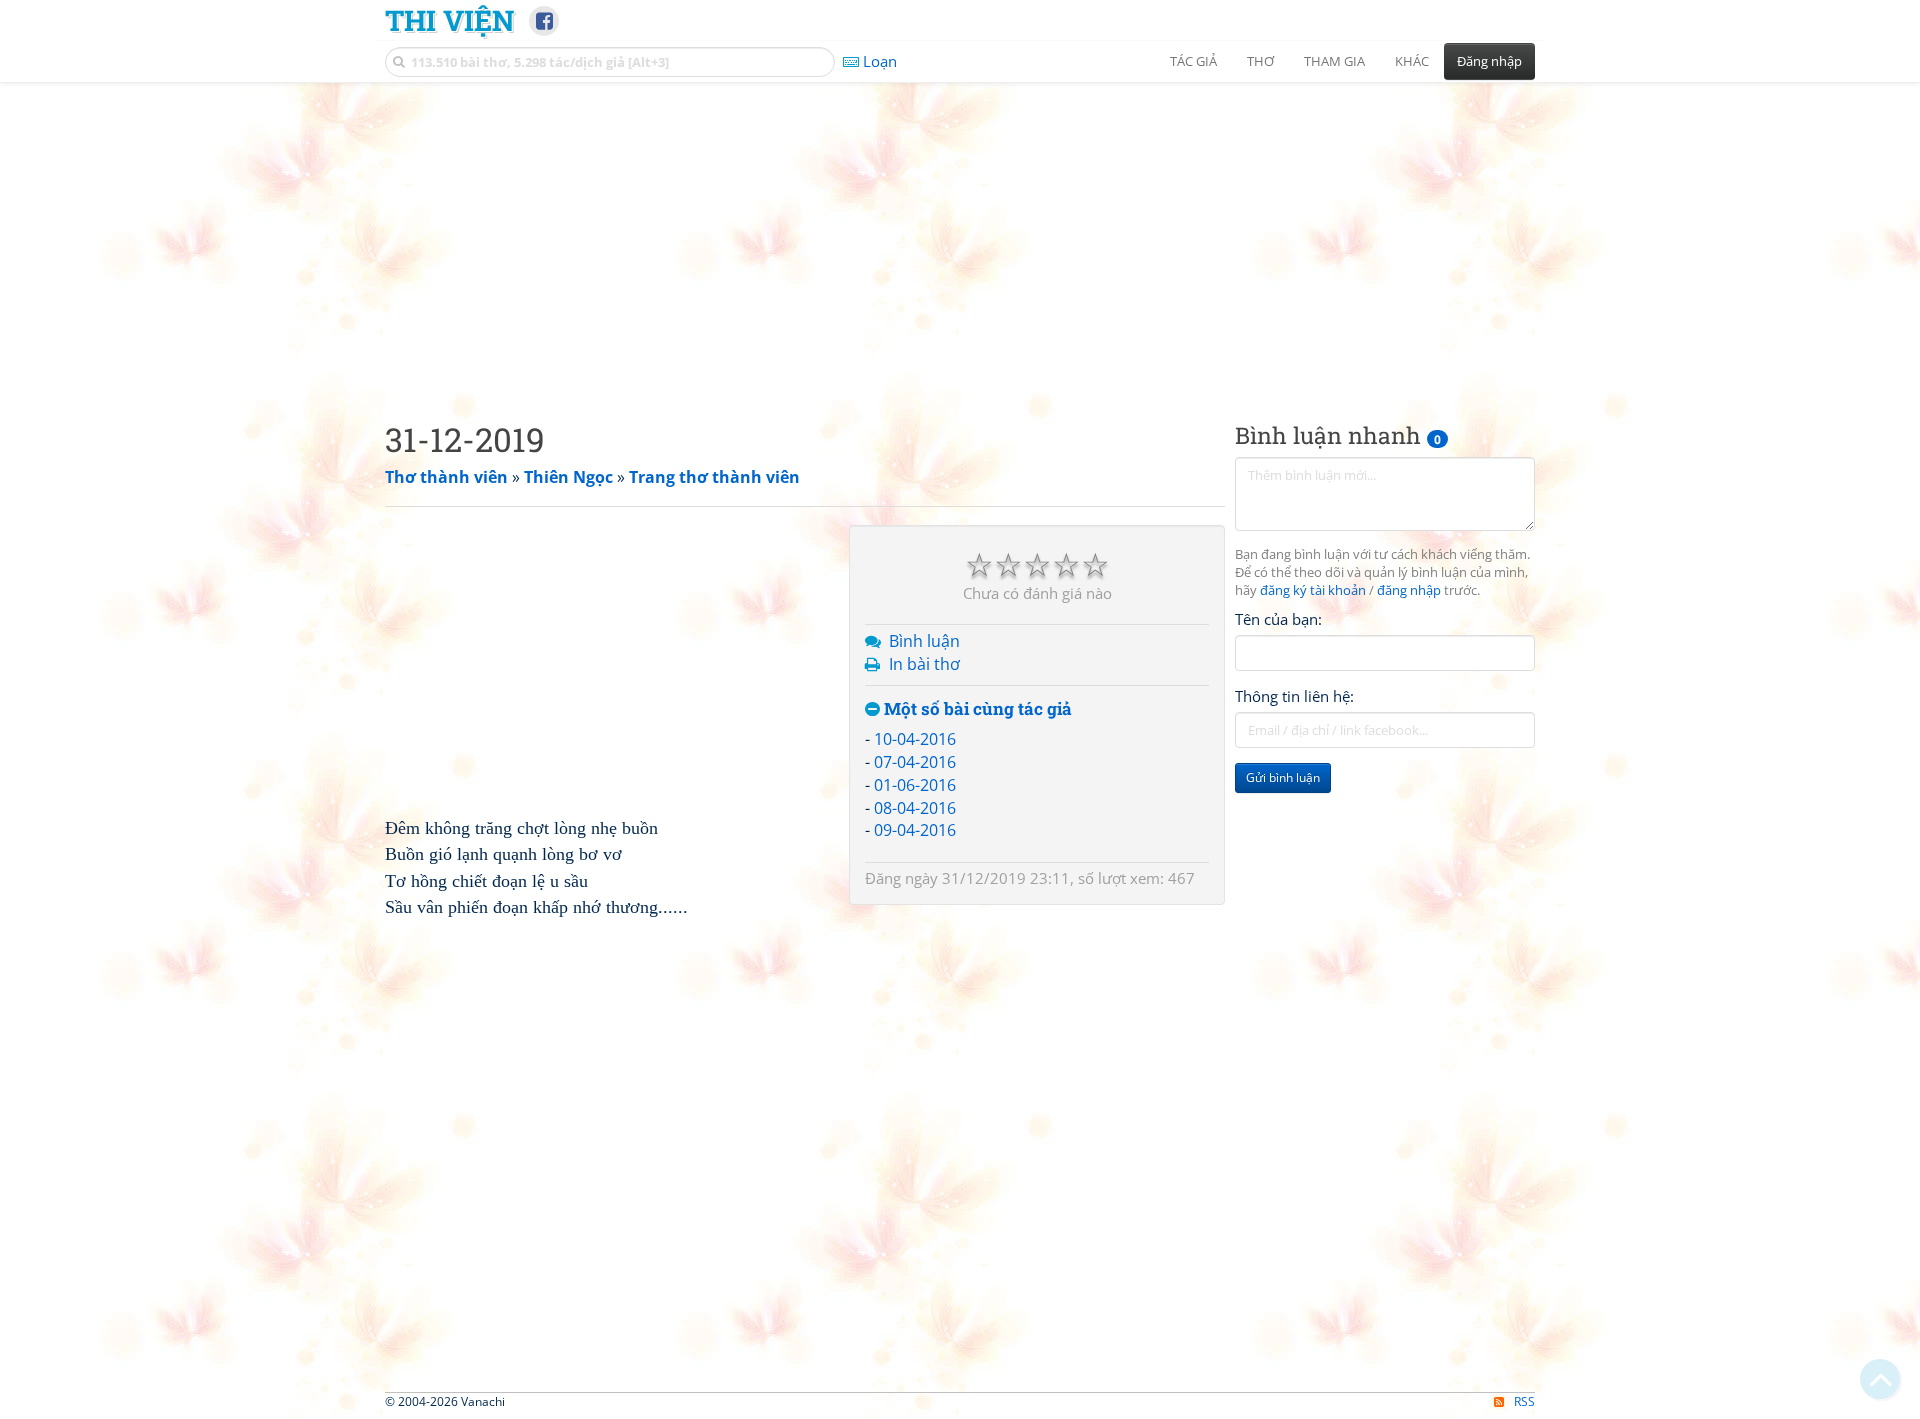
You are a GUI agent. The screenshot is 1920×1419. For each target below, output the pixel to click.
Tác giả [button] (1193, 61)
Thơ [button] (1260, 61)
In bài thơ (924, 664)
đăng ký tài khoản (1313, 590)
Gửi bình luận (1283, 777)
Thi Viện (449, 20)
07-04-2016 (915, 762)
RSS (1524, 1401)
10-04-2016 (915, 739)
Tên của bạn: (1278, 619)
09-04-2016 (915, 830)
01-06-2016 (915, 785)
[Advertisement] (960, 235)
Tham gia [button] (1334, 61)
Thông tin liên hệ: (1294, 696)
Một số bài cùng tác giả (976, 709)
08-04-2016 (915, 808)
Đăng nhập (1489, 61)
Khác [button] (1412, 61)
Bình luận (924, 641)
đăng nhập (1409, 590)
